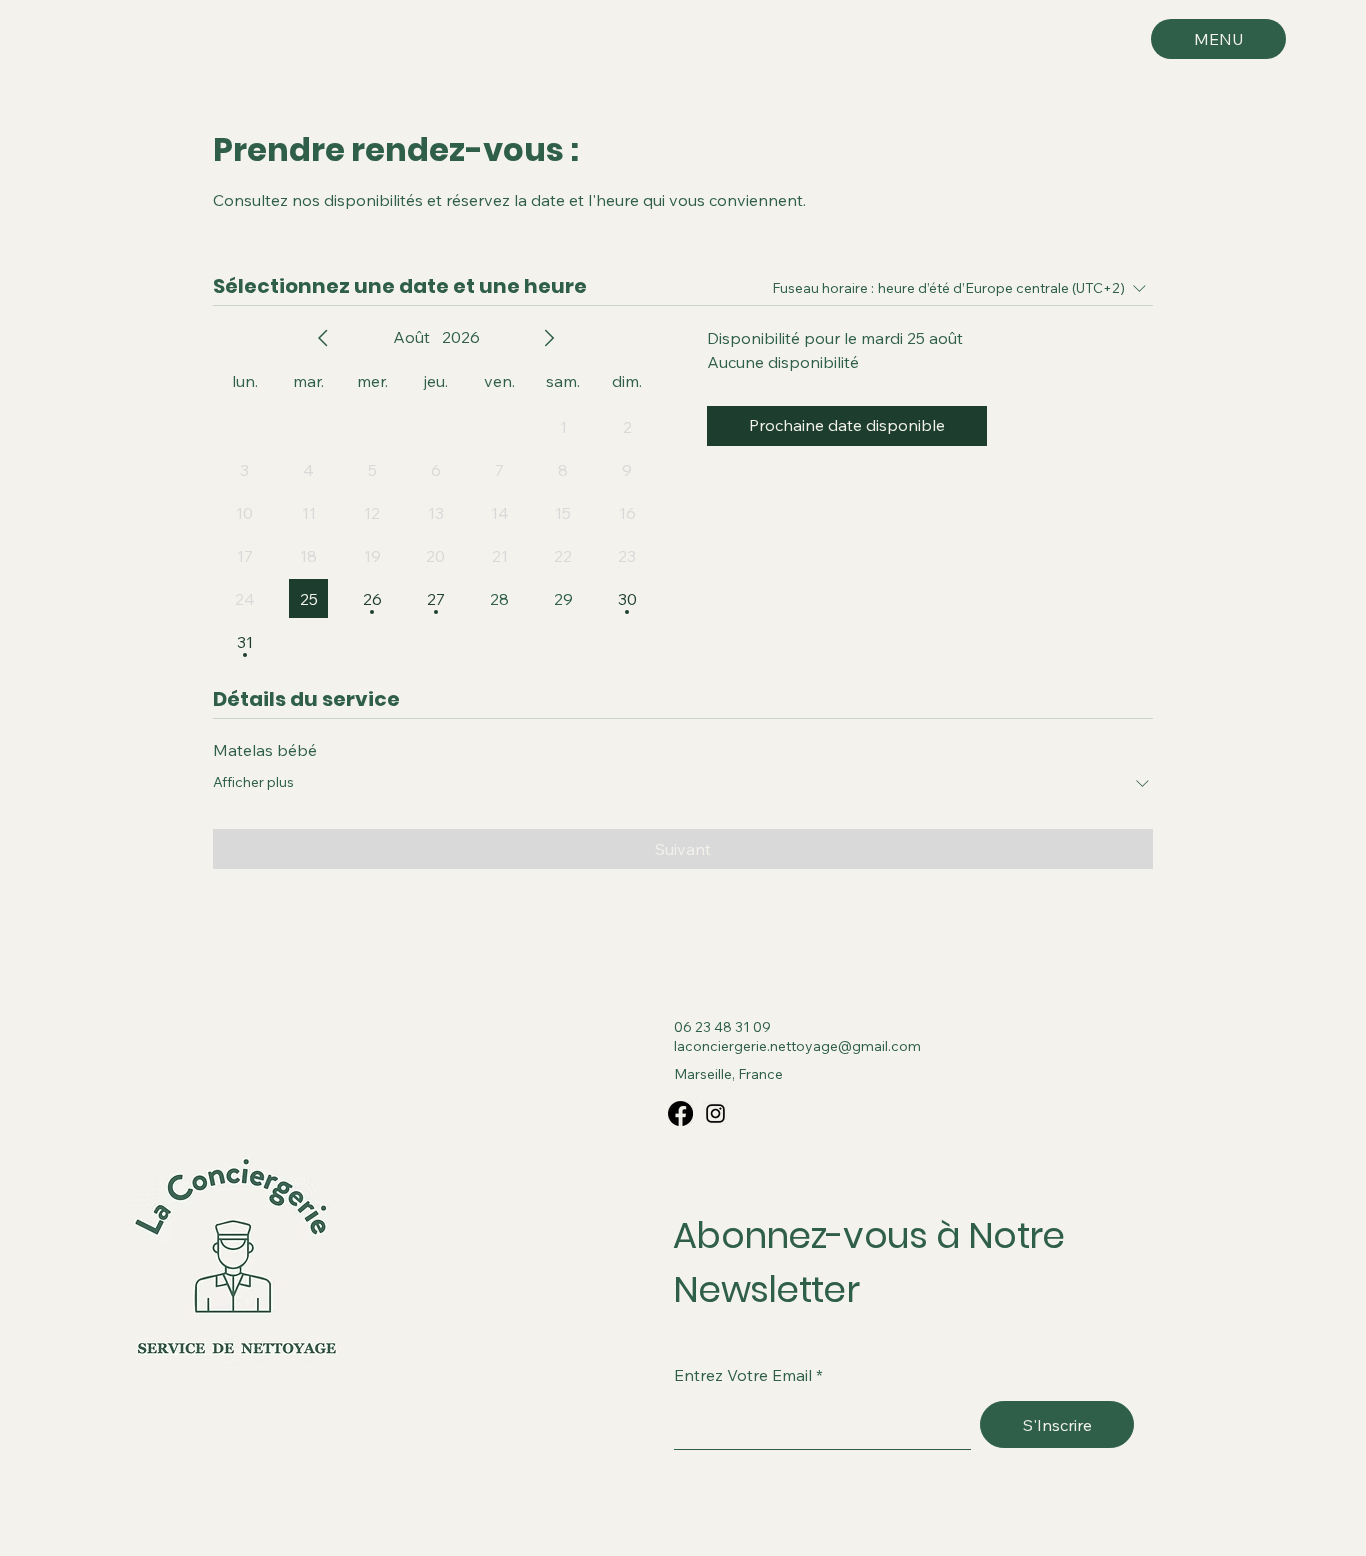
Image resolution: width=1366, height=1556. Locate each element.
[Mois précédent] (323, 338)
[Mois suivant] (549, 338)
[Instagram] (715, 1113)
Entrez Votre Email (743, 1375)
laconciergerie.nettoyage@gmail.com (797, 1046)
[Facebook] (680, 1113)
